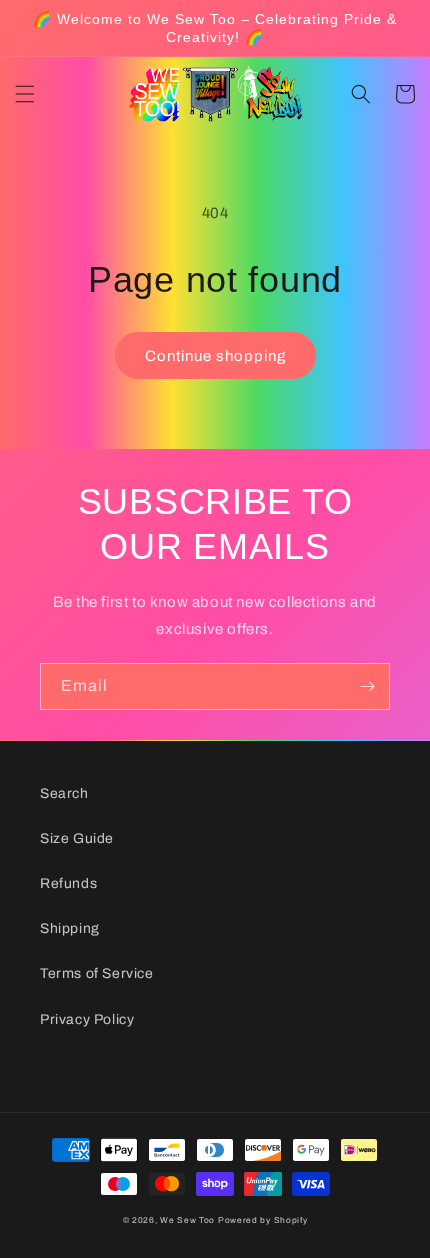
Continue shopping (215, 356)
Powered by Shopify (263, 1220)
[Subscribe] (367, 686)
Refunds (68, 883)
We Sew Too (187, 1220)
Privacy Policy (87, 1019)
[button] (25, 94)
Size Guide (77, 838)
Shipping (70, 928)
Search (64, 793)
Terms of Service (97, 973)
